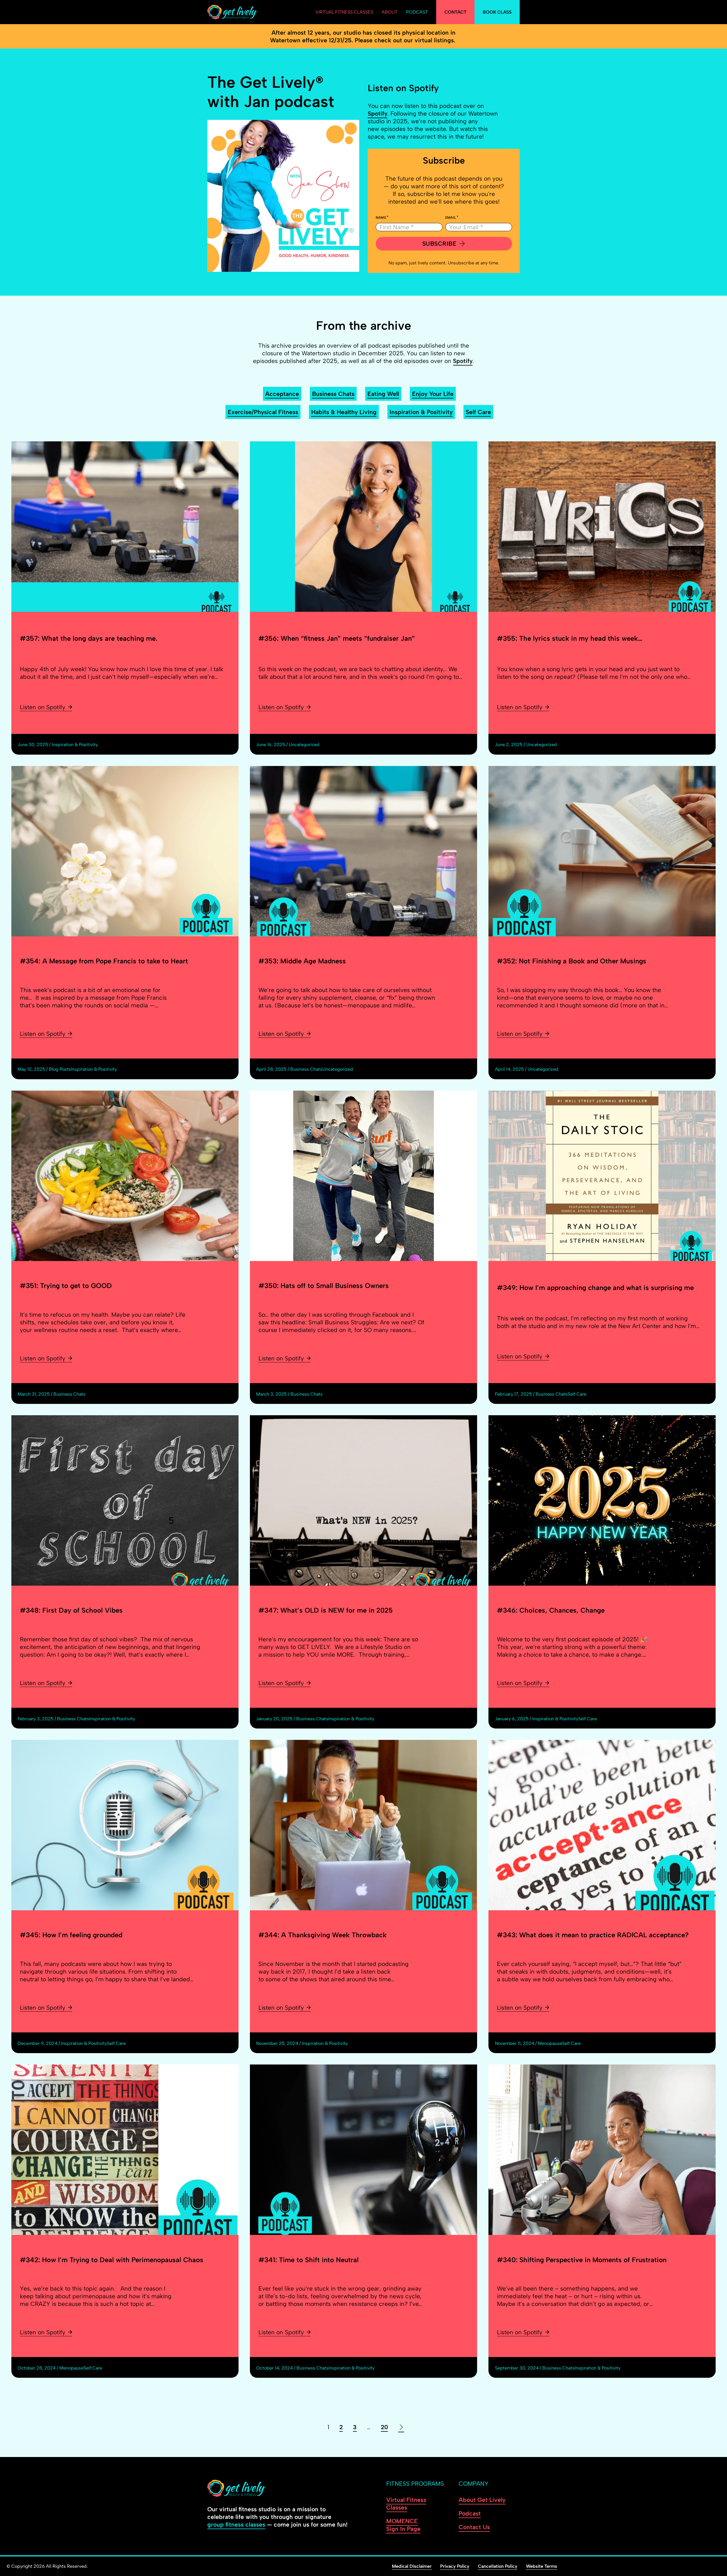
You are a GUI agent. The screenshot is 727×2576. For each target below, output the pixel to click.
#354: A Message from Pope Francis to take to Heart (104, 961)
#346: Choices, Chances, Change (551, 1610)
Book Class (497, 12)
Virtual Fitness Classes (344, 12)
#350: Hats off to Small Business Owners (324, 1286)
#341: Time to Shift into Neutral (309, 2260)
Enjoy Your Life (433, 394)
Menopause (550, 2043)
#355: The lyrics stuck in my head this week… (570, 638)
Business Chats (333, 394)
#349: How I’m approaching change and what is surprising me (595, 1288)
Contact (456, 12)
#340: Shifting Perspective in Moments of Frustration (582, 2260)
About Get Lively (482, 2500)
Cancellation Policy (498, 2566)
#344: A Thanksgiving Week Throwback (322, 1935)
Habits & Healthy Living (344, 412)
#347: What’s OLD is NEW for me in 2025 (326, 1610)
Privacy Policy (455, 2566)
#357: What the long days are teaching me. (89, 638)
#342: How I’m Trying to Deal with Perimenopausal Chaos (112, 2260)
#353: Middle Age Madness (302, 961)
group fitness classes (236, 2524)
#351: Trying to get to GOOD (66, 1286)
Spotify (378, 113)
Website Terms (542, 2566)
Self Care (478, 412)
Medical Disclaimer (412, 2566)
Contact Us (474, 2527)
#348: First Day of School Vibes (71, 1610)
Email (451, 218)
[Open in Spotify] (283, 196)
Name (381, 218)
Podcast (417, 12)
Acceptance (282, 394)
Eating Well (383, 394)
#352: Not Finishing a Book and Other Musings (572, 961)
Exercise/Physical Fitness (263, 412)
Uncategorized (304, 745)
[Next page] (401, 2427)
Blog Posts (60, 1069)
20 (384, 2427)
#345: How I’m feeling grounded (71, 1935)
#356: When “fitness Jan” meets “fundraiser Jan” (337, 638)
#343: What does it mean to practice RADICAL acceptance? (593, 1935)
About (390, 12)
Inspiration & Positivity (421, 412)
